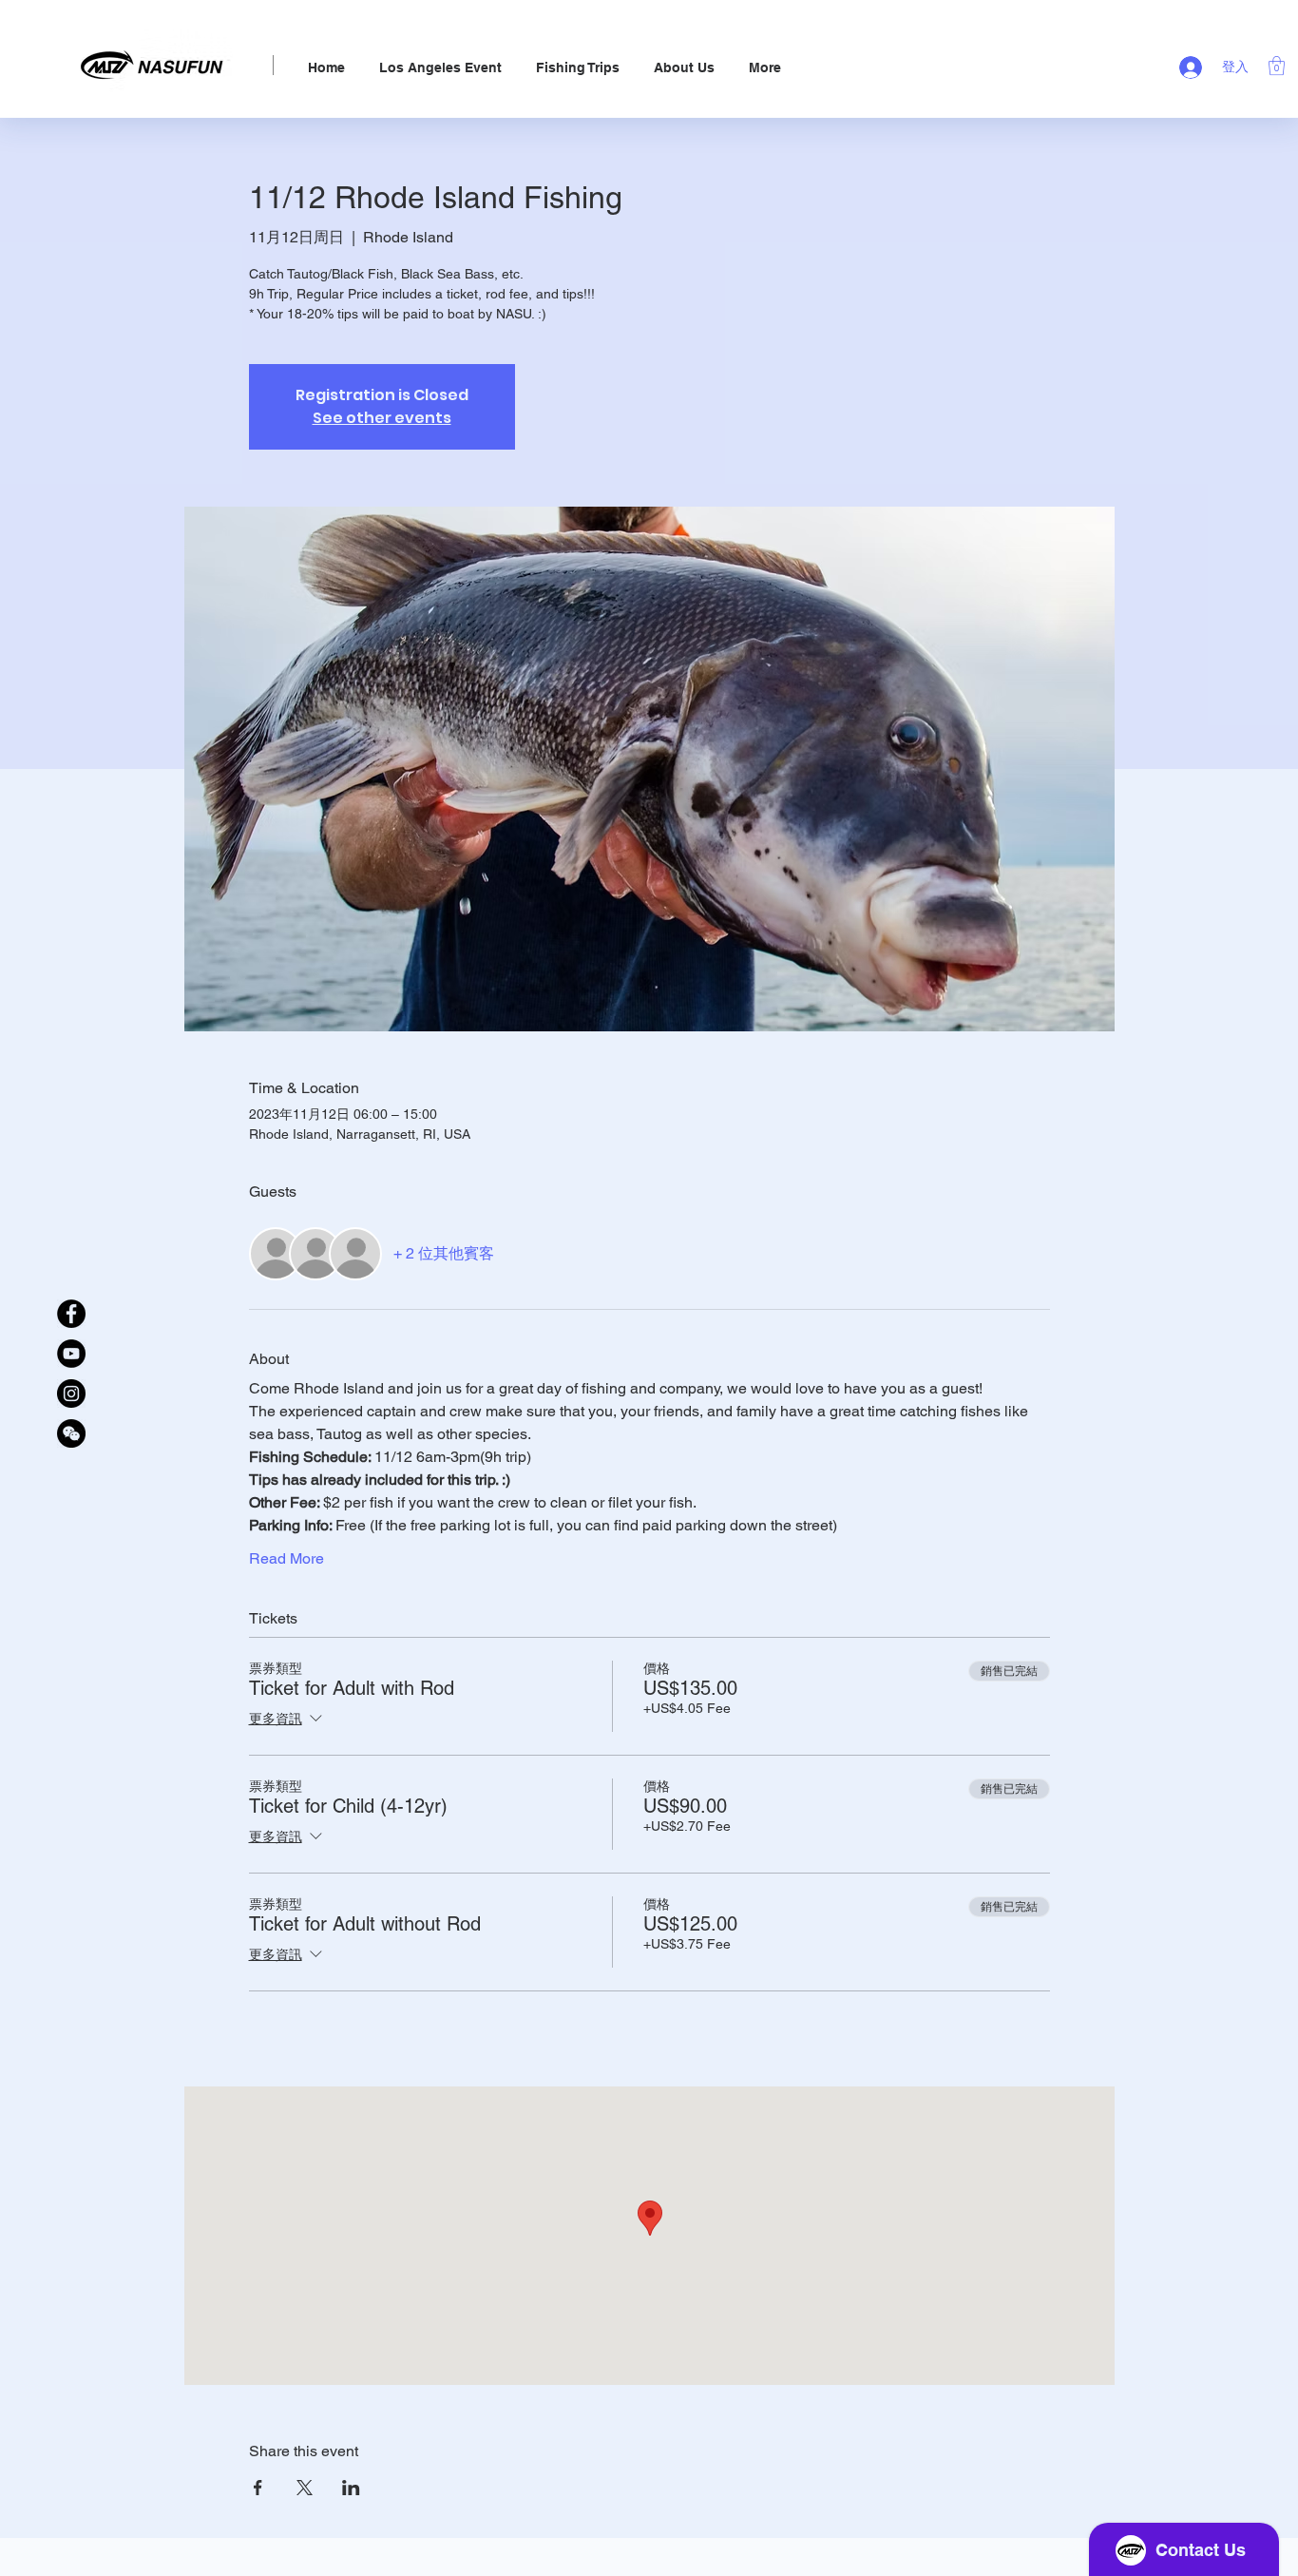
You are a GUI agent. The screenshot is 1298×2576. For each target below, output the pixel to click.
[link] (1277, 66)
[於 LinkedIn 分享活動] (351, 2488)
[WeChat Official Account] (71, 1433)
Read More (286, 1558)
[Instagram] (71, 1394)
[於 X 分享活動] (305, 2488)
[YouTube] (71, 1354)
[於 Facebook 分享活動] (258, 2488)
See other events (382, 418)
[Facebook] (71, 1314)
